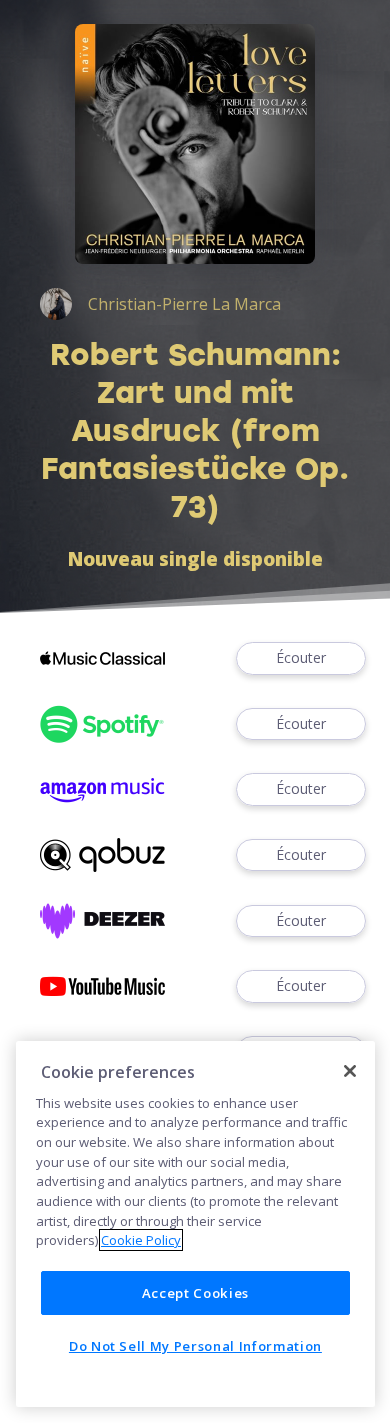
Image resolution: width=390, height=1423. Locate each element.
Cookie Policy (141, 1240)
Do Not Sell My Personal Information (195, 1346)
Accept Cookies (195, 1293)
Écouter (301, 657)
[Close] (350, 1071)
